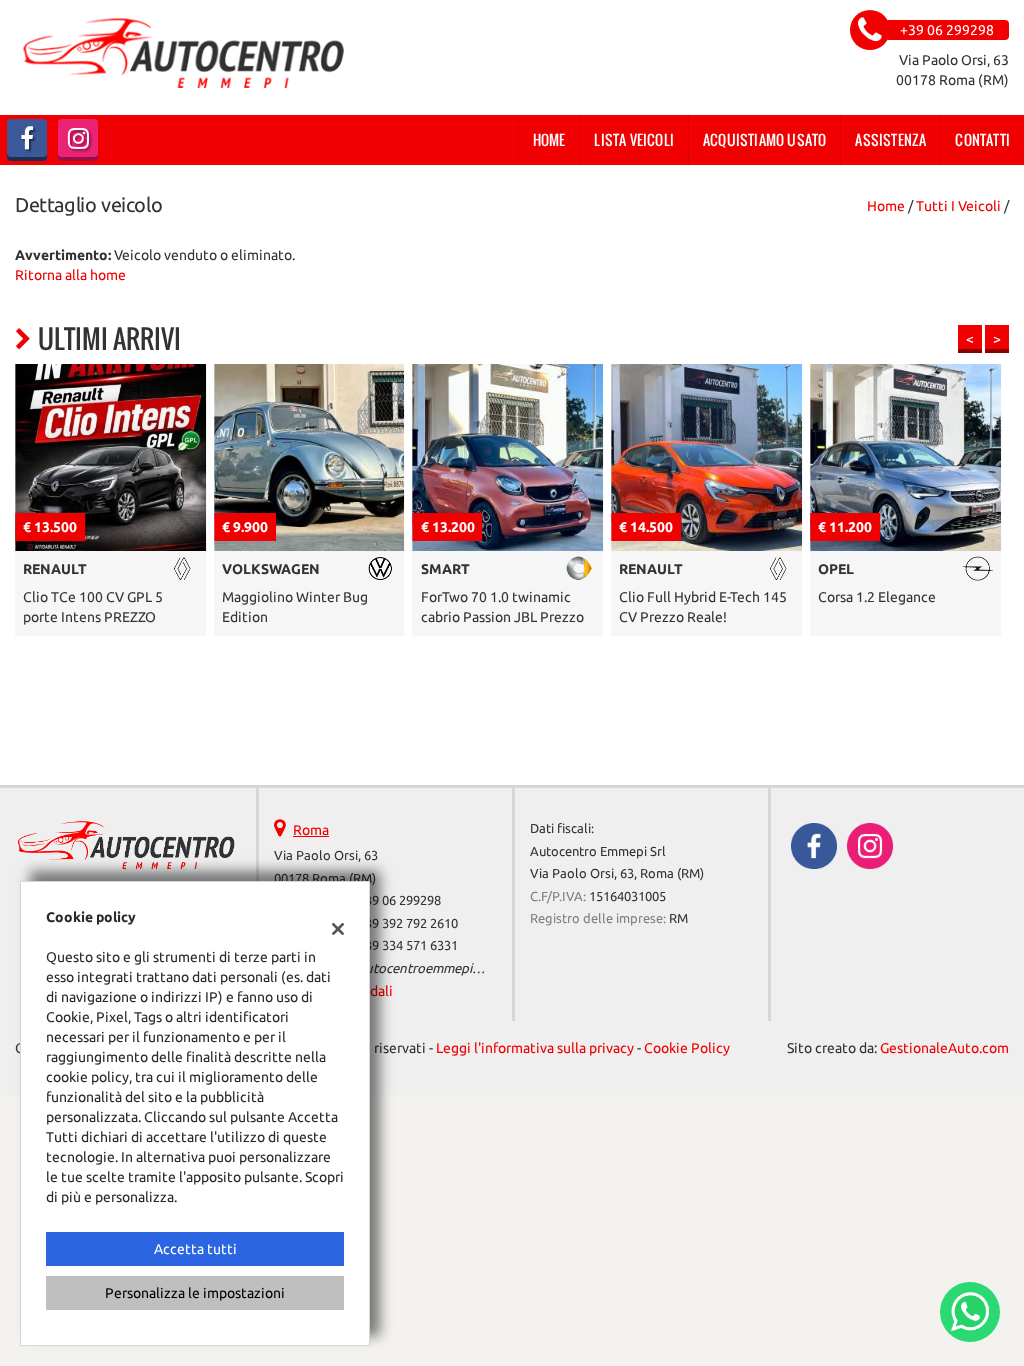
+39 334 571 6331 (408, 945)
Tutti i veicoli (958, 206)
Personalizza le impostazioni (195, 1293)
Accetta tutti (195, 1249)
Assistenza (890, 139)
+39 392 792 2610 (408, 923)
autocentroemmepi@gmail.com (452, 968)
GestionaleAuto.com (944, 1048)
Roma (311, 830)
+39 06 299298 (399, 900)
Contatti (982, 139)
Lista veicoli (634, 139)
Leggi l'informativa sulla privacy (535, 1048)
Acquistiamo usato (764, 139)
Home (549, 139)
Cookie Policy (687, 1048)
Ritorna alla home (70, 275)
